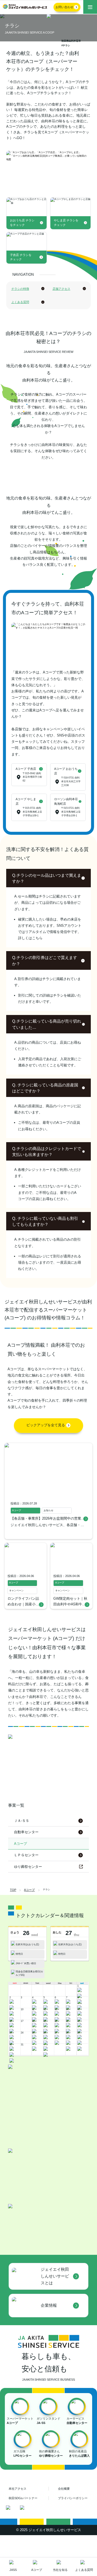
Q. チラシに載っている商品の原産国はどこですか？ (45, 1111)
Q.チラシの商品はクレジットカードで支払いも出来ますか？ (47, 1175)
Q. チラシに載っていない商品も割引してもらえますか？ (45, 1245)
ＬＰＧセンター (26, 1879)
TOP (13, 1913)
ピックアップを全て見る (46, 1449)
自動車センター (26, 1856)
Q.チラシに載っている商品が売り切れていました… (47, 1048)
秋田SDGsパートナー (23, 2521)
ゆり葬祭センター (28, 1890)
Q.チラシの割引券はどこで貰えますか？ (45, 984)
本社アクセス (18, 2512)
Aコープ (29, 1913)
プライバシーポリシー (73, 2521)
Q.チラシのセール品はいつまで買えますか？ (47, 902)
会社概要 (64, 2512)
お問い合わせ (64, 7)
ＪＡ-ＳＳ (22, 1844)
